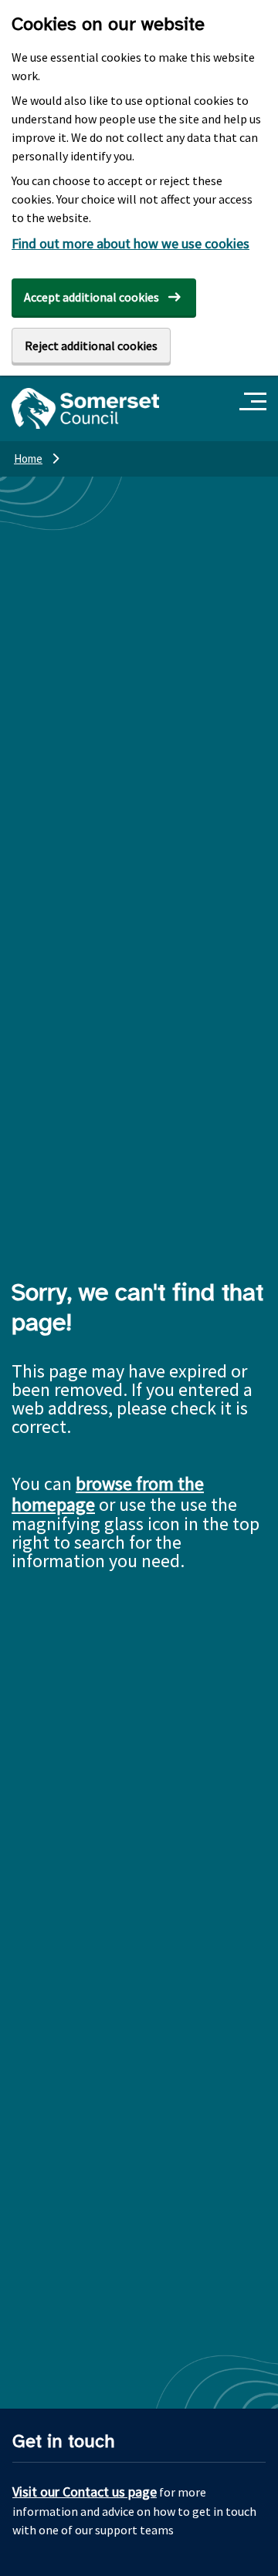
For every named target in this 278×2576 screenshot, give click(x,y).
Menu (255, 402)
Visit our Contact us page (85, 2492)
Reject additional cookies (91, 346)
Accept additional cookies (92, 297)
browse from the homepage (108, 1494)
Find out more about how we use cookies (131, 243)
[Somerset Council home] (85, 408)
